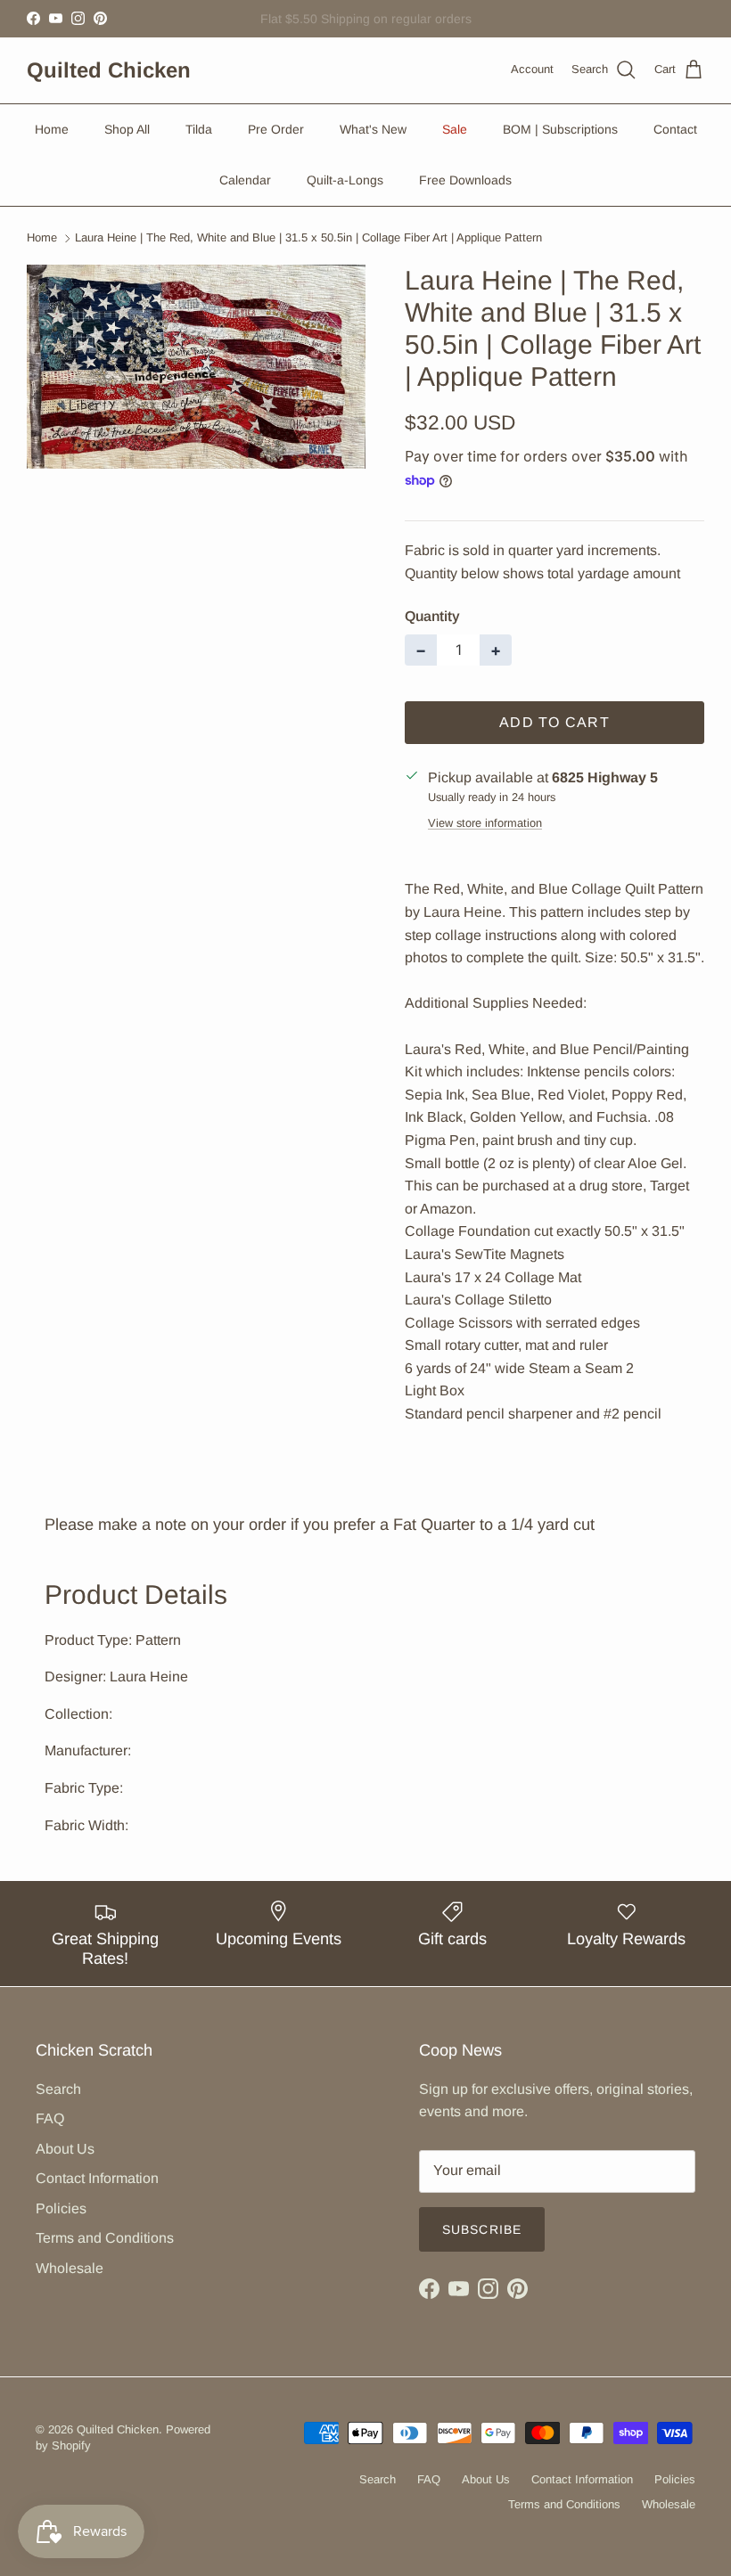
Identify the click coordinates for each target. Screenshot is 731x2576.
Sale (455, 129)
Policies (61, 2208)
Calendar (245, 180)
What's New (373, 129)
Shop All (127, 129)
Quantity (432, 616)
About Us (65, 2149)
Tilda (199, 129)
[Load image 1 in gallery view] (196, 367)
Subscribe (482, 2229)
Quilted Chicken (118, 2429)
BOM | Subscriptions (560, 129)
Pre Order (276, 129)
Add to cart (554, 722)
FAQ (50, 2118)
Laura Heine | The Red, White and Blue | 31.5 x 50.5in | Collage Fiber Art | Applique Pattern (308, 238)
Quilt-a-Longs (345, 180)
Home (52, 129)
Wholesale (70, 2268)
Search (58, 2089)
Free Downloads (465, 180)
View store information (485, 823)
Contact (675, 129)
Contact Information (97, 2178)
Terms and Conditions (105, 2238)
